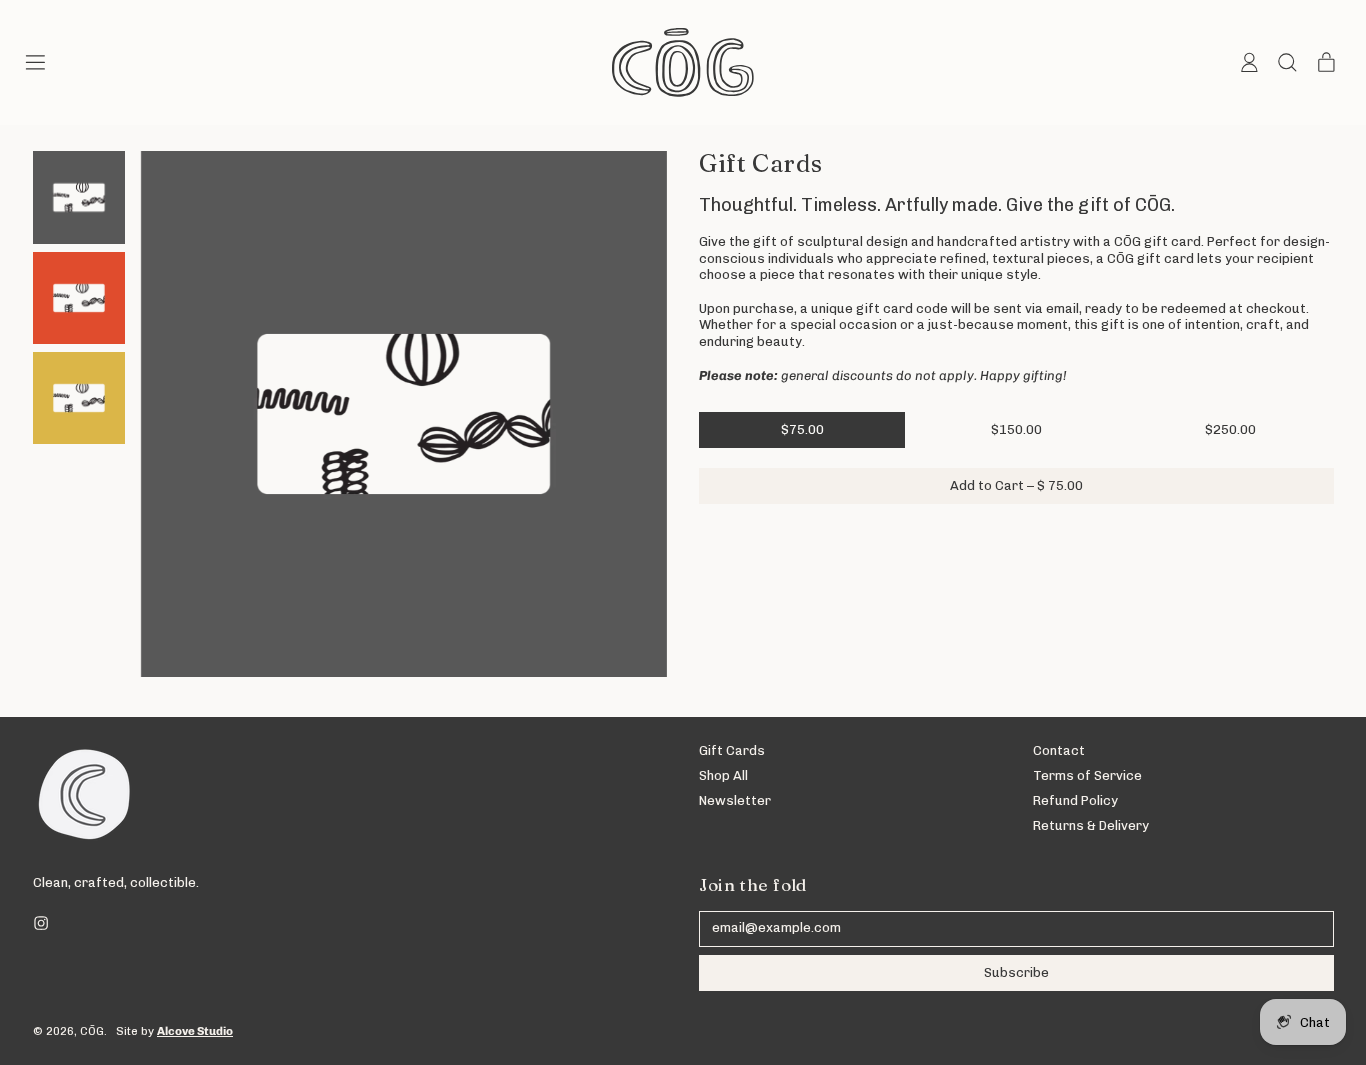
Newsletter (735, 800)
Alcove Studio (195, 1031)
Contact (1059, 750)
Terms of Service (1087, 775)
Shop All (723, 775)
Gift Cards (732, 750)
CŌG (92, 1031)
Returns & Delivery (1091, 825)
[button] (1286, 62)
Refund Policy (1075, 800)
